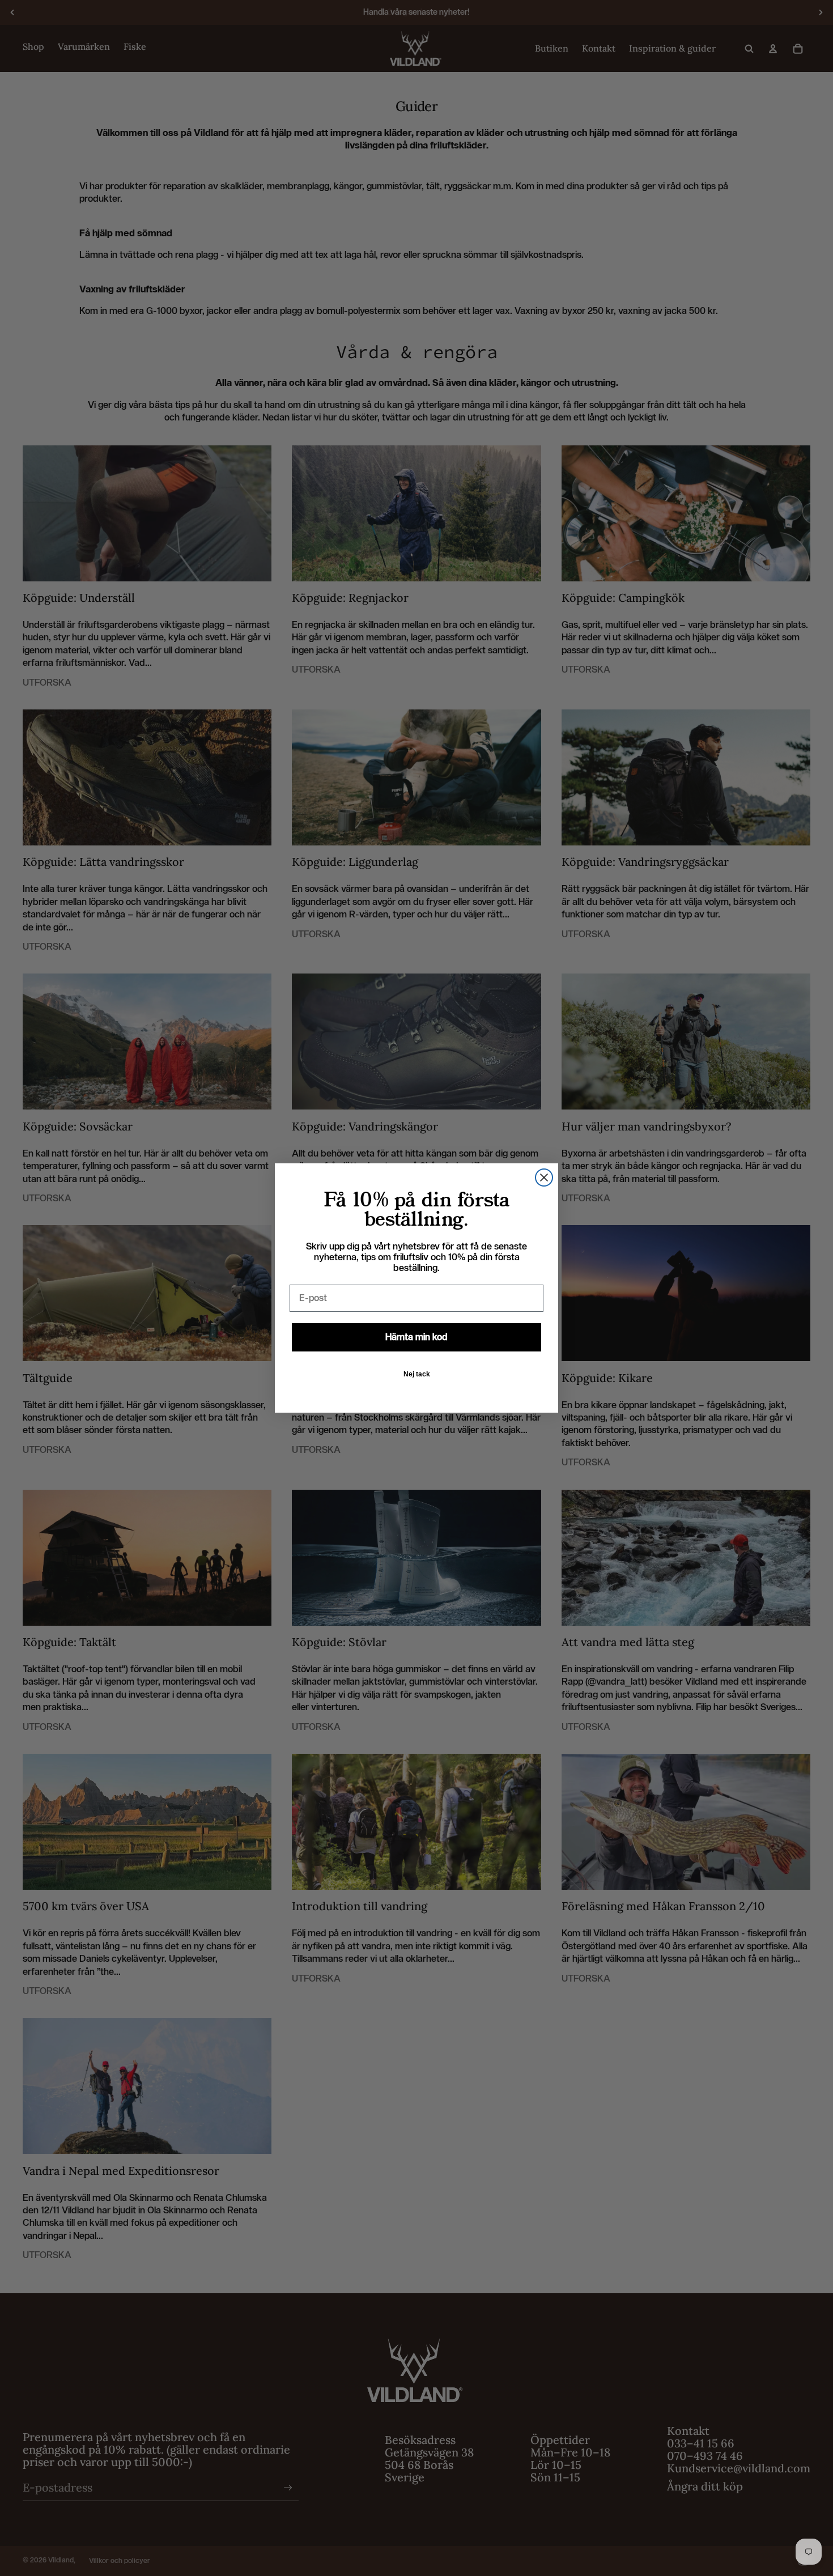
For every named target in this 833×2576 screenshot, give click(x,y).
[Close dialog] (544, 1178)
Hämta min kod (416, 1337)
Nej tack (417, 1374)
